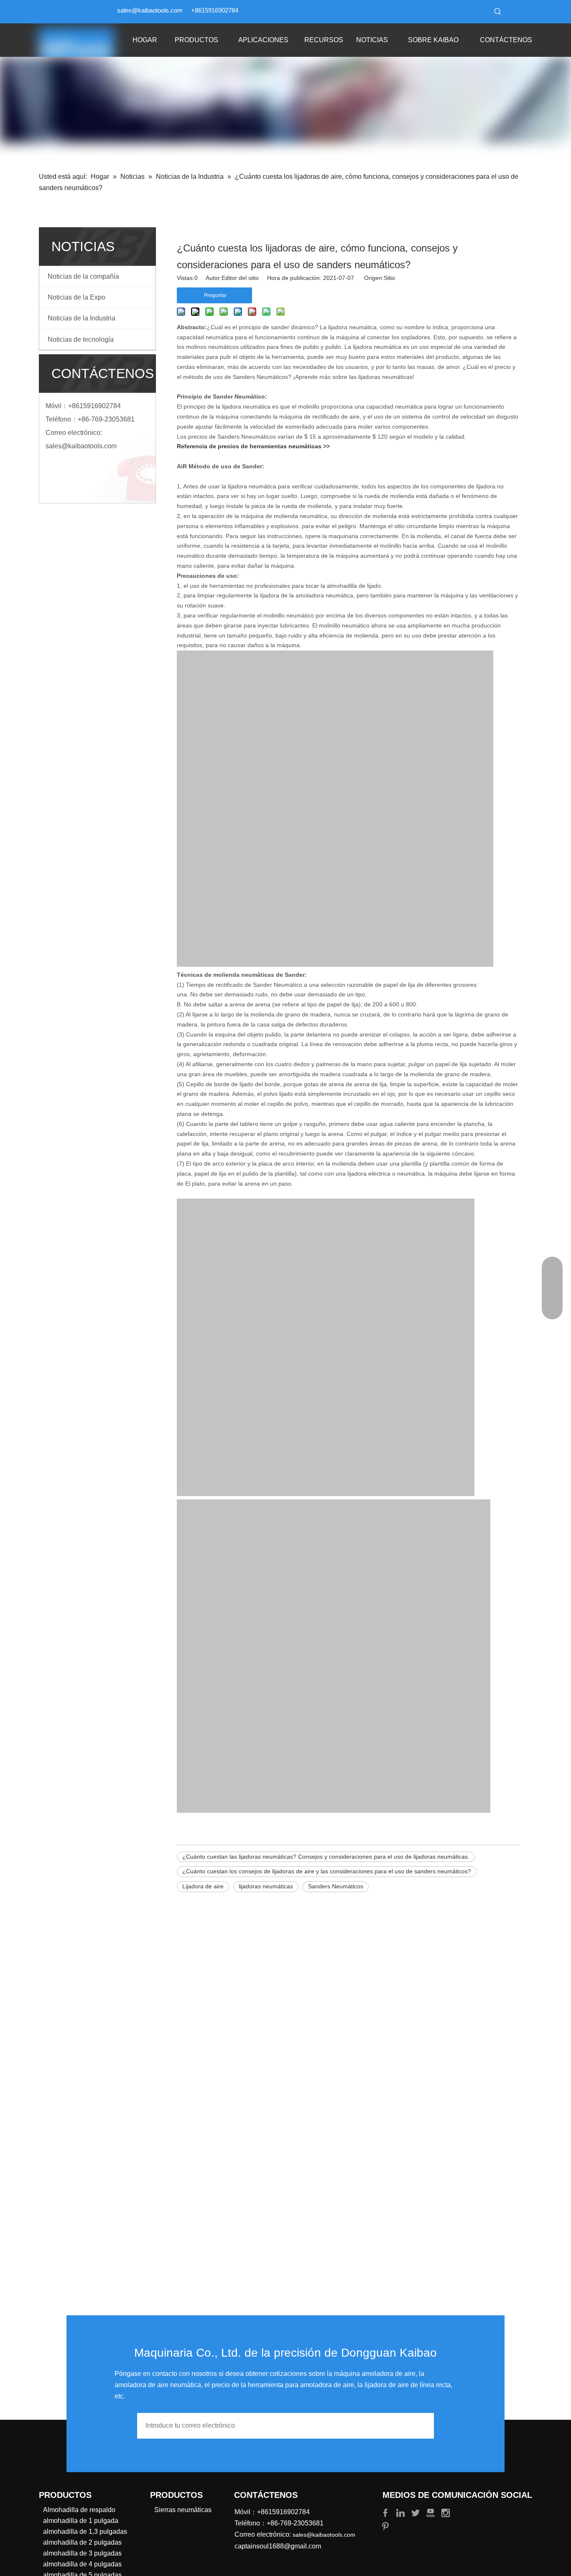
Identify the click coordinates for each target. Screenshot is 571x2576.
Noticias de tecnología (81, 339)
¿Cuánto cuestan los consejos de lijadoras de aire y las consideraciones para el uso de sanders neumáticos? (327, 1871)
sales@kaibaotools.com (150, 10)
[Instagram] (446, 2512)
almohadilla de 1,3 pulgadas (85, 2532)
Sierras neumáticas (183, 2510)
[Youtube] (431, 2512)
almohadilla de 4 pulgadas (82, 2564)
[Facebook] (386, 2512)
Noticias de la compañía (83, 276)
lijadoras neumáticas (266, 1886)
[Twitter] (416, 2512)
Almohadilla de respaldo (79, 2510)
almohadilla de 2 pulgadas (82, 2542)
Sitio (389, 278)
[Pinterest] (385, 2526)
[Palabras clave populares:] (498, 12)
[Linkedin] (401, 2512)
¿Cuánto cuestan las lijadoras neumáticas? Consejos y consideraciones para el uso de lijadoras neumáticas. (326, 1857)
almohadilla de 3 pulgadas (82, 2553)
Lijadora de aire (203, 1886)
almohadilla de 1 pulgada (81, 2521)
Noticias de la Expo (76, 297)
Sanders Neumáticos (336, 1886)
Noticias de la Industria (82, 318)
